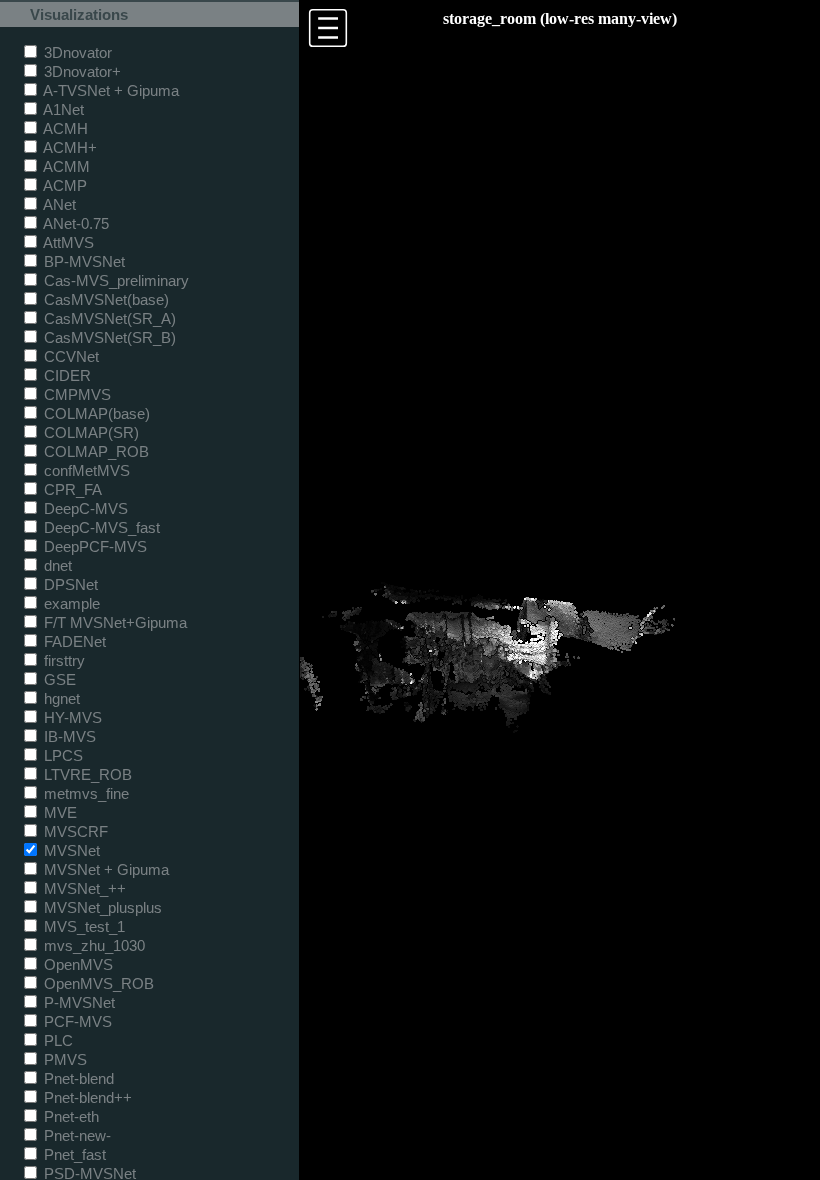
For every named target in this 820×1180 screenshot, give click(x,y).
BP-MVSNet (82, 261)
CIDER (65, 375)
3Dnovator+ (80, 71)
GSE (58, 679)
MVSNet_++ (83, 888)
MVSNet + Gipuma (104, 869)
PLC (56, 1040)
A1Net (62, 109)
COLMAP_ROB (94, 451)
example (70, 603)
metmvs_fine (84, 793)
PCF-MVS (76, 1021)
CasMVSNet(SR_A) (108, 318)
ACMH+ (68, 147)
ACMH (64, 128)
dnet (56, 565)
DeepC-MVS (84, 508)
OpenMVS (76, 964)
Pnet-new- (75, 1135)
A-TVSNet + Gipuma (109, 90)
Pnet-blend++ (86, 1097)
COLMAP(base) (95, 413)
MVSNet (70, 850)
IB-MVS (68, 736)
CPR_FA (71, 489)
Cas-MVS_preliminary (114, 280)
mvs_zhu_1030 (92, 945)
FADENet (73, 641)
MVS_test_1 (82, 926)
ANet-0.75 (74, 223)
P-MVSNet (77, 1002)
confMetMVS (85, 470)
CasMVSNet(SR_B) (108, 337)
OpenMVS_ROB (97, 983)
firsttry (62, 660)
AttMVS (67, 242)
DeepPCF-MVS (93, 546)
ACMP (63, 185)
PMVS (63, 1059)
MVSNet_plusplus (101, 907)
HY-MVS (71, 717)
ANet (58, 204)
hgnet (60, 698)
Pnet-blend (77, 1078)
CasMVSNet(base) (104, 299)
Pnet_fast (73, 1154)
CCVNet (69, 356)
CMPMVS (75, 394)
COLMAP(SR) (89, 432)
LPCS (61, 755)
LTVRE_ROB (86, 774)
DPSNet (69, 584)
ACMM (65, 166)
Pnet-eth (69, 1116)
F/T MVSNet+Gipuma (113, 622)
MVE (58, 812)
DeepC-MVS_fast (100, 527)
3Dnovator (76, 52)
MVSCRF (74, 831)
